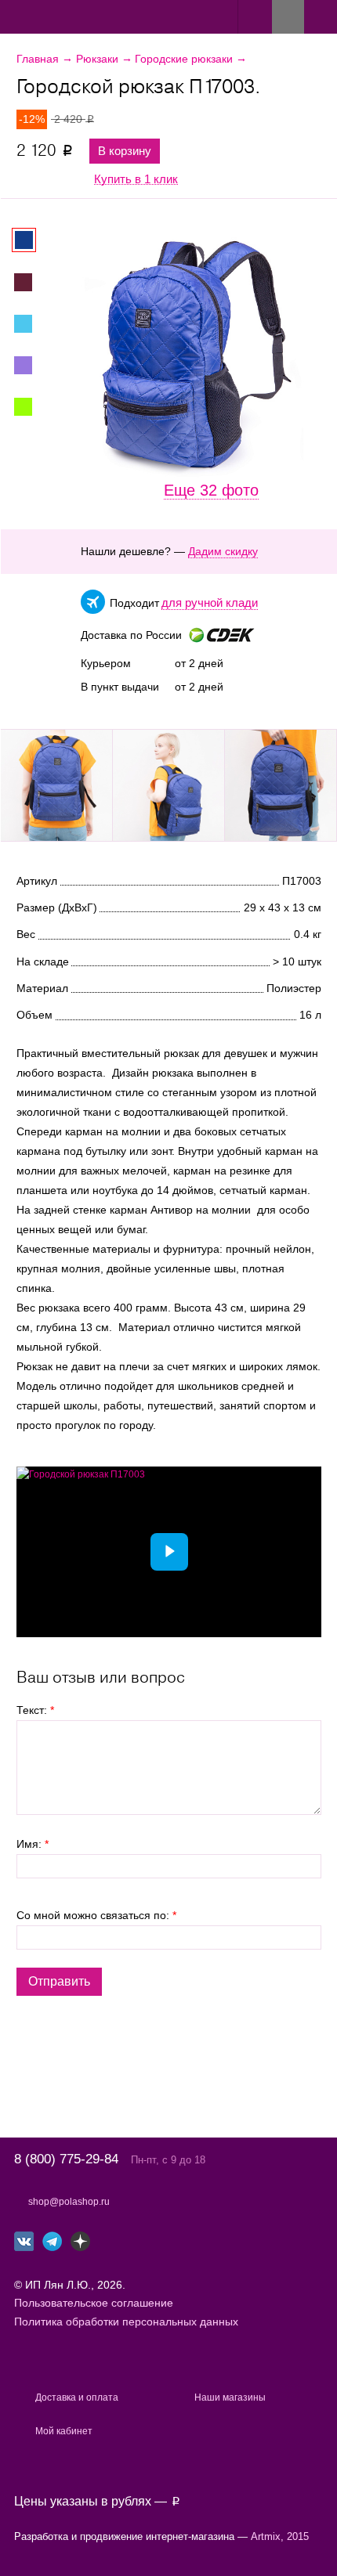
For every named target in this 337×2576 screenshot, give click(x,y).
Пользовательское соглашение (94, 2303)
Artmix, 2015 (280, 2536)
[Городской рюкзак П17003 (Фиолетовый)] (32, 365)
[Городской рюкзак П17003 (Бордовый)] (32, 282)
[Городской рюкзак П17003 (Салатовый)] (32, 407)
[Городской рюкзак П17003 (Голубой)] (32, 324)
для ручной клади (210, 603)
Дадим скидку (223, 551)
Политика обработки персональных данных (126, 2322)
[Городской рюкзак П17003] (56, 785)
